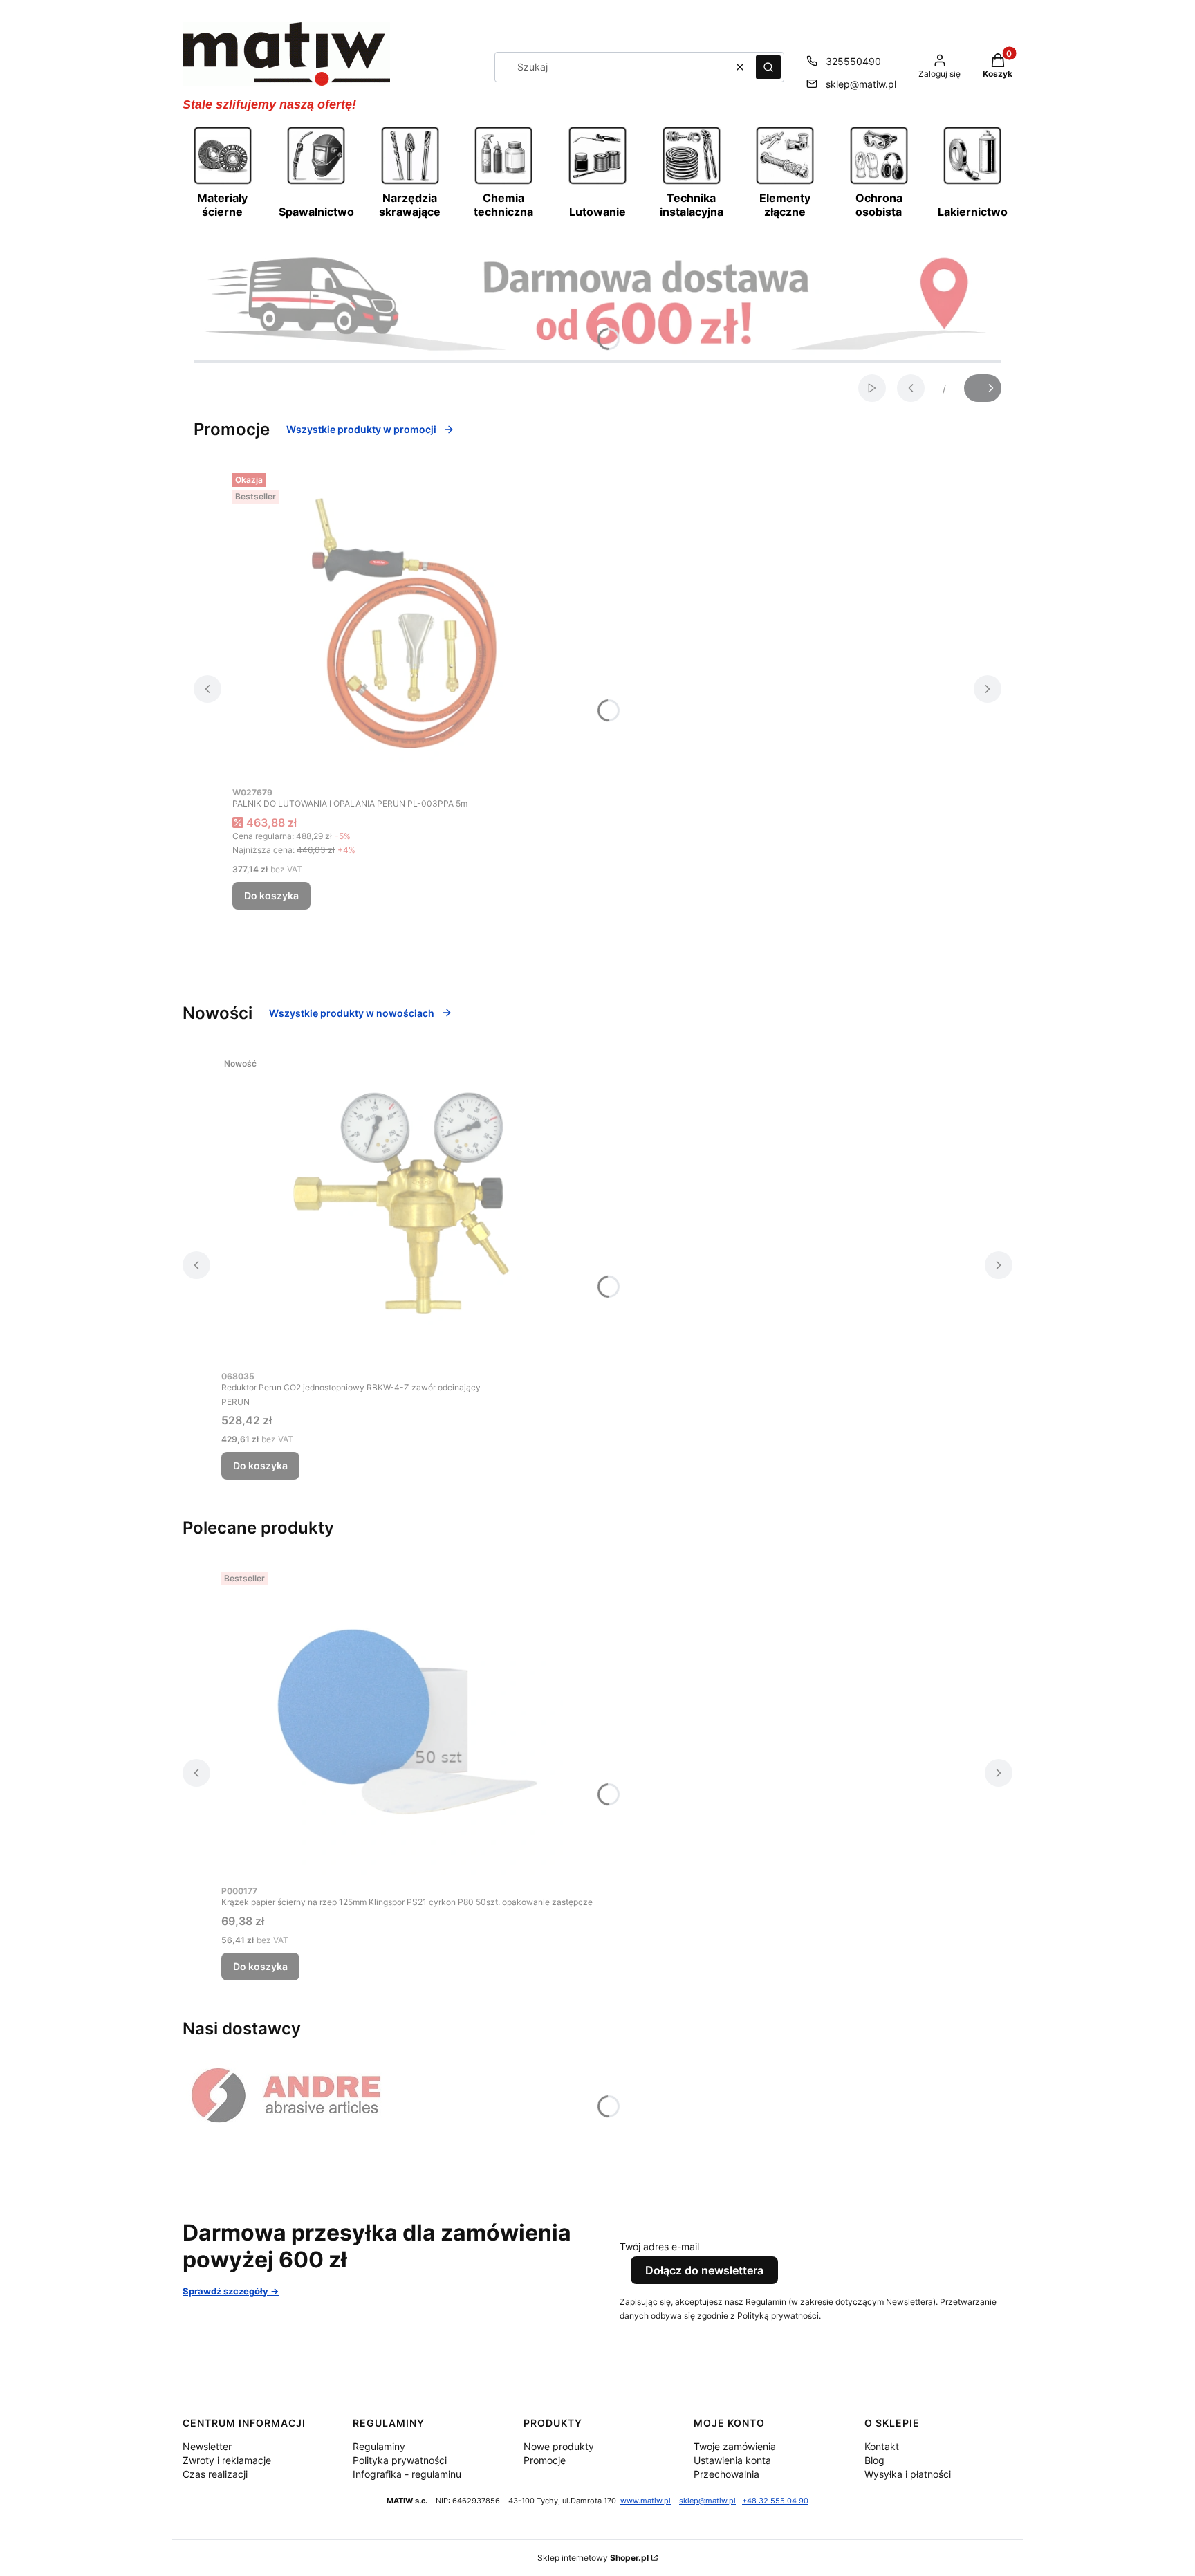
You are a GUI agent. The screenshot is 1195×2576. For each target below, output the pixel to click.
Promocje (545, 2460)
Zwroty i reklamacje (227, 2460)
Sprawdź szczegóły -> (231, 2291)
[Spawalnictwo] (316, 183)
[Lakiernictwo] (972, 183)
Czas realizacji (215, 2474)
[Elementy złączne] (785, 183)
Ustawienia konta (732, 2460)
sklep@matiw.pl (861, 84)
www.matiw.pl (646, 2501)
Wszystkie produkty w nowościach (352, 1013)
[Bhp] (879, 183)
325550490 (853, 61)
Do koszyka (271, 895)
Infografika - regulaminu (407, 2474)
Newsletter (207, 2446)
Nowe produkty (559, 2446)
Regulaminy (379, 2446)
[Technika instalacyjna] (692, 183)
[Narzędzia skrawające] (410, 183)
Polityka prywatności (400, 2460)
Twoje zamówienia (735, 2446)
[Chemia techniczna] (503, 183)
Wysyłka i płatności (908, 2474)
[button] (768, 67)
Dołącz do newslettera (704, 2270)
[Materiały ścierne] (223, 183)
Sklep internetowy (593, 2558)
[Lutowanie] (597, 183)
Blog (874, 2460)
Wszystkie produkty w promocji (361, 429)
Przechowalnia (726, 2474)
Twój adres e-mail (659, 2246)
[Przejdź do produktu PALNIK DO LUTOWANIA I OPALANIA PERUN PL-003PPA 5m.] (405, 623)
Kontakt (882, 2446)
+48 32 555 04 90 (775, 2501)
